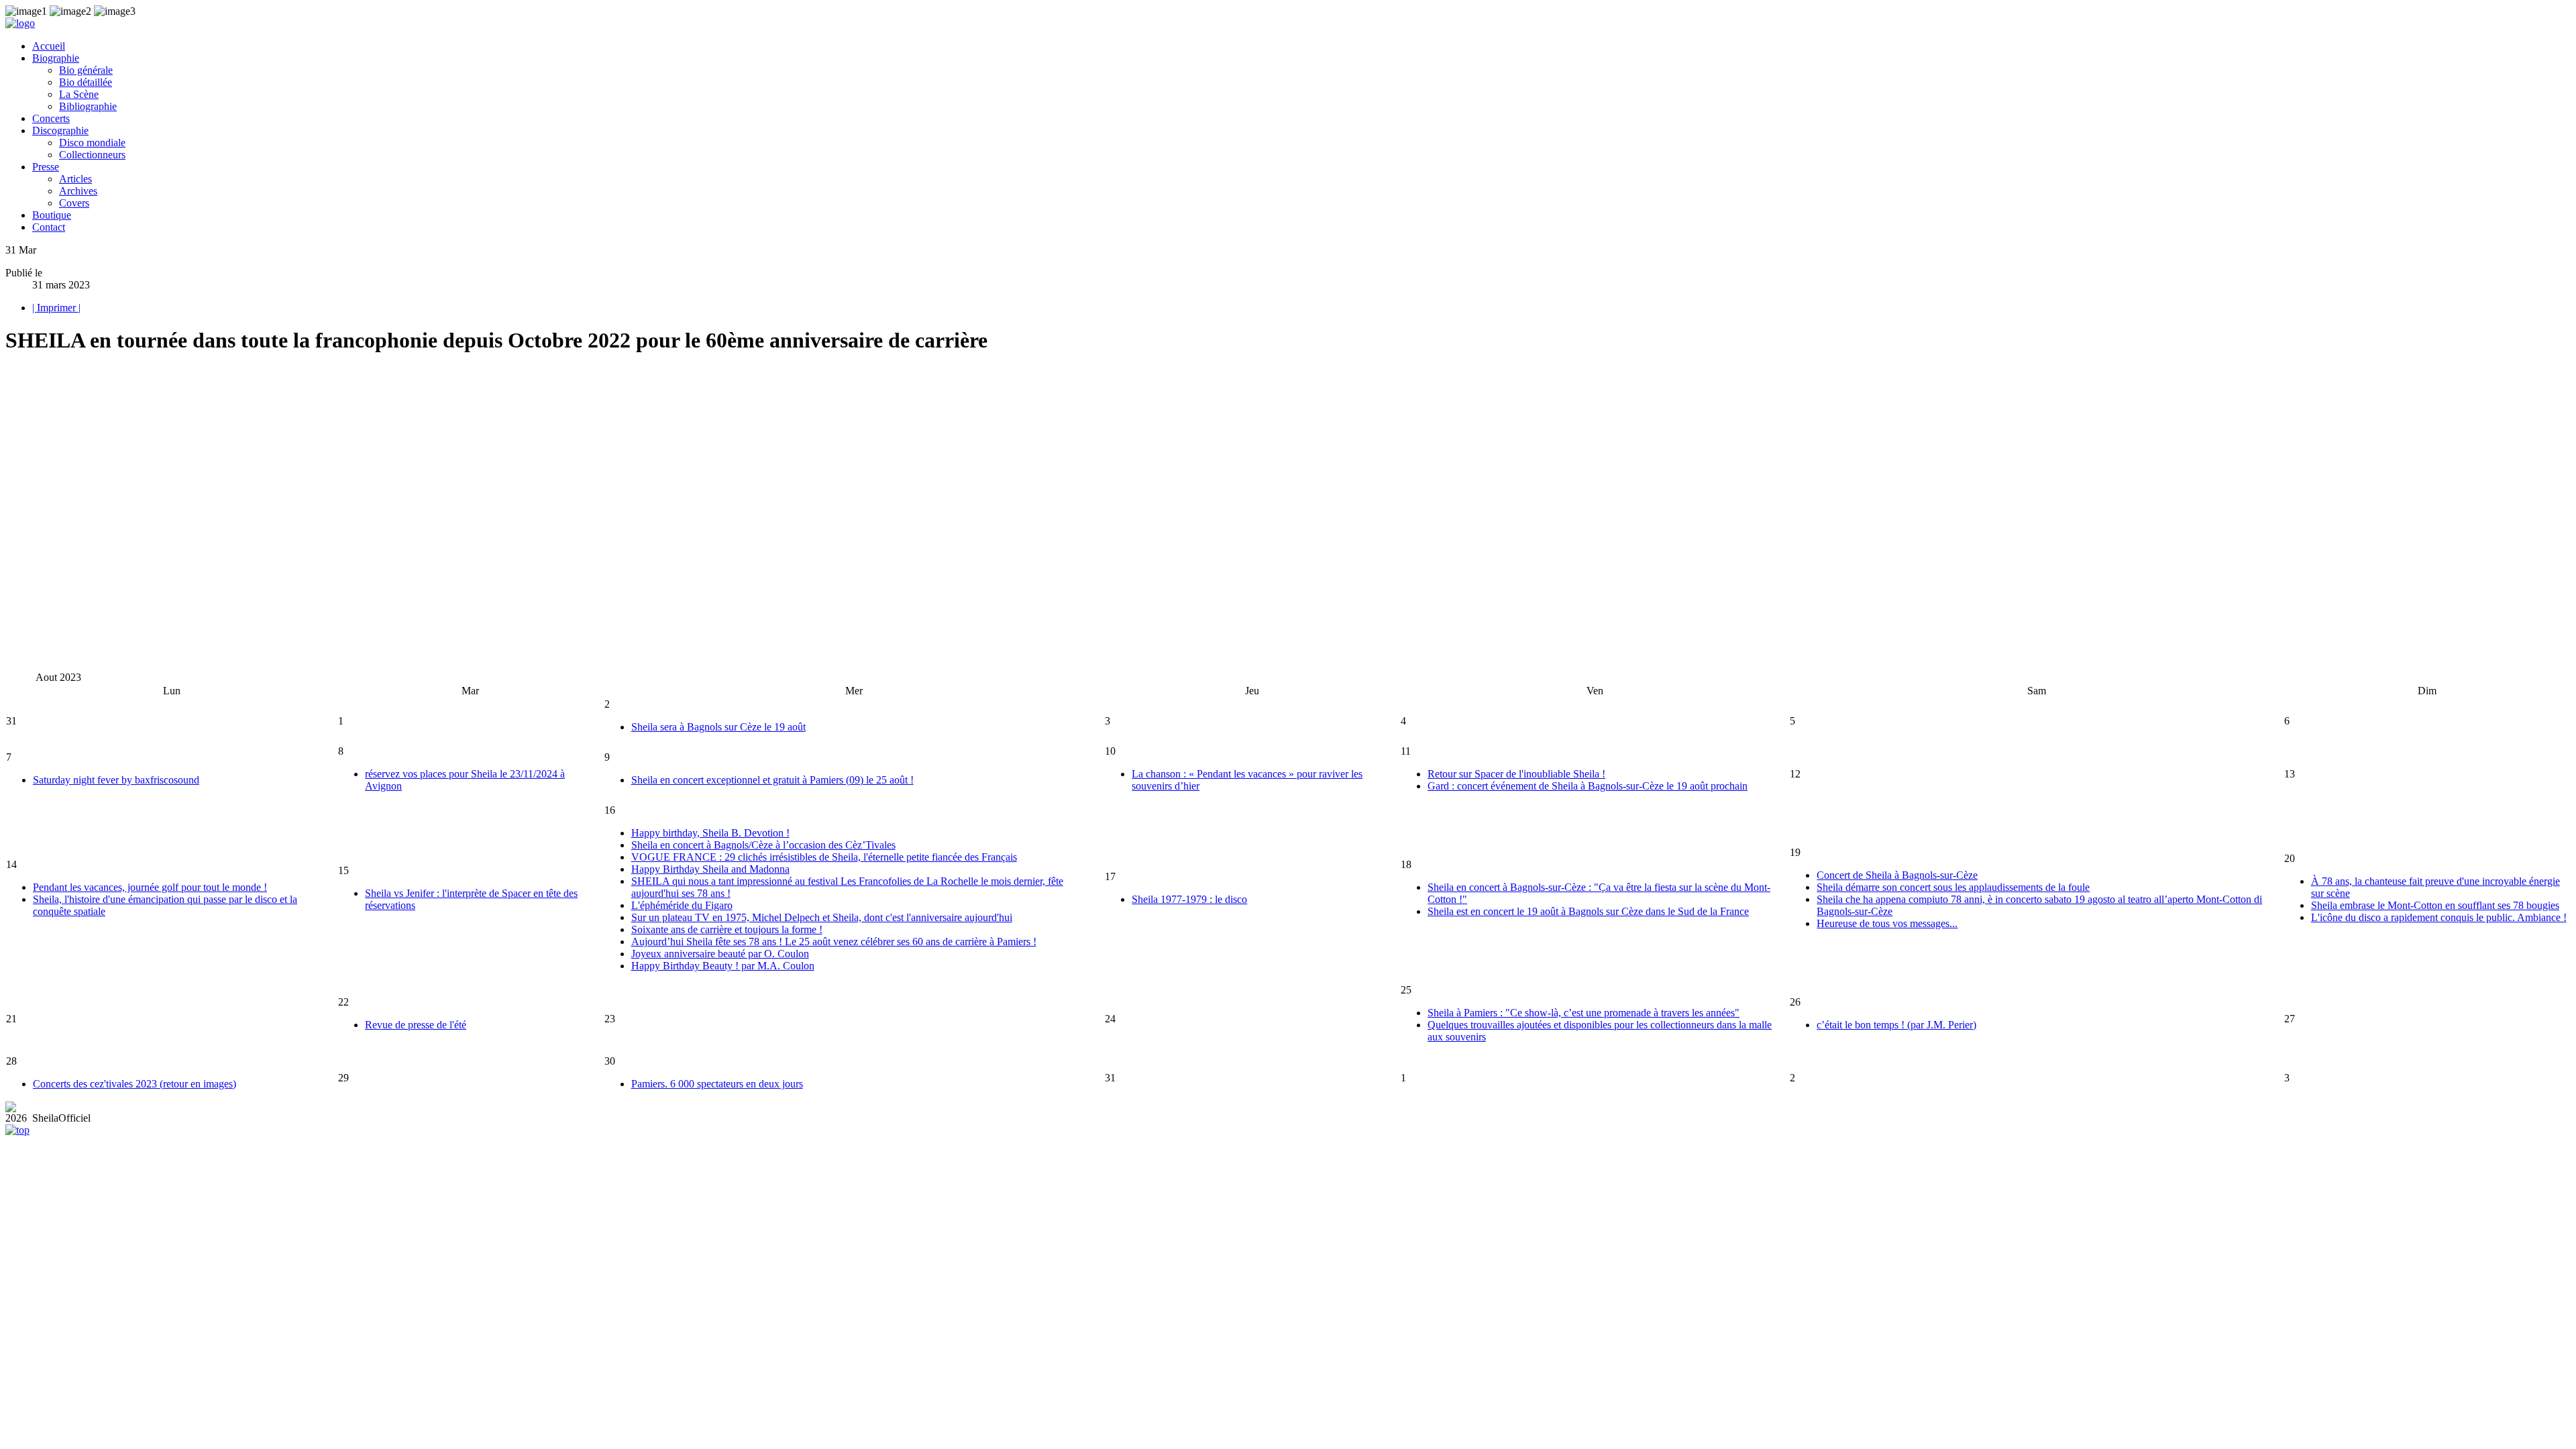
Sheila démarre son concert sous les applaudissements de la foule (1953, 887)
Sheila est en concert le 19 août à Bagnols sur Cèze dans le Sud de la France (1588, 911)
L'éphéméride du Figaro (682, 905)
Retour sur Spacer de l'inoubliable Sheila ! (1516, 774)
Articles (75, 179)
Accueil (49, 46)
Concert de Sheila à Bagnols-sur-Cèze (1897, 875)
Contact (49, 227)
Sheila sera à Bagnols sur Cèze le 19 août (718, 727)
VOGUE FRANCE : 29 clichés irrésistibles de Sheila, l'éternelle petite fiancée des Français (824, 857)
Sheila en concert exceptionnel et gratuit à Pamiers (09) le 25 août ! (772, 780)
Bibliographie (88, 106)
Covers (74, 203)
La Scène (79, 94)
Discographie (60, 130)
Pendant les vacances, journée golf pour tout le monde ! (150, 887)
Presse (46, 167)
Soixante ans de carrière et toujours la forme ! (727, 929)
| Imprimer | (56, 308)
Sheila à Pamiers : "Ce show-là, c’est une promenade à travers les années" (1584, 1013)
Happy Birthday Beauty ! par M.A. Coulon (723, 966)
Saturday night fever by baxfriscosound (116, 780)
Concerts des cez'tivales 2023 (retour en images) (135, 1084)
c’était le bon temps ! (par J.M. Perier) (1896, 1025)
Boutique (52, 215)
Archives (78, 191)
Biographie (56, 58)
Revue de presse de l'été (416, 1025)
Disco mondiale (92, 143)
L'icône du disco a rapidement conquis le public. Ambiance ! (2439, 917)
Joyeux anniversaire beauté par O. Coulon (720, 954)
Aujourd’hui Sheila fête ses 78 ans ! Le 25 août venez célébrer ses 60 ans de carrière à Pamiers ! (834, 942)
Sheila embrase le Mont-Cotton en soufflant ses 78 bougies (2435, 905)
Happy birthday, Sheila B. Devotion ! (710, 833)
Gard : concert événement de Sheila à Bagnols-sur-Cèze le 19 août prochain (1588, 786)
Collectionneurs (92, 155)
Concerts (51, 118)
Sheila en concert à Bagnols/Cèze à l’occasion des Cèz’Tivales (763, 845)
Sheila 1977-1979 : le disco (1189, 899)
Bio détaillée (86, 82)
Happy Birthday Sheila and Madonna (710, 869)
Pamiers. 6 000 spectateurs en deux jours (717, 1084)
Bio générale (86, 70)
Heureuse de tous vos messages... (1887, 923)
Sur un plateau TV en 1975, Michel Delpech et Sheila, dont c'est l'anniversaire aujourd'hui (822, 917)
